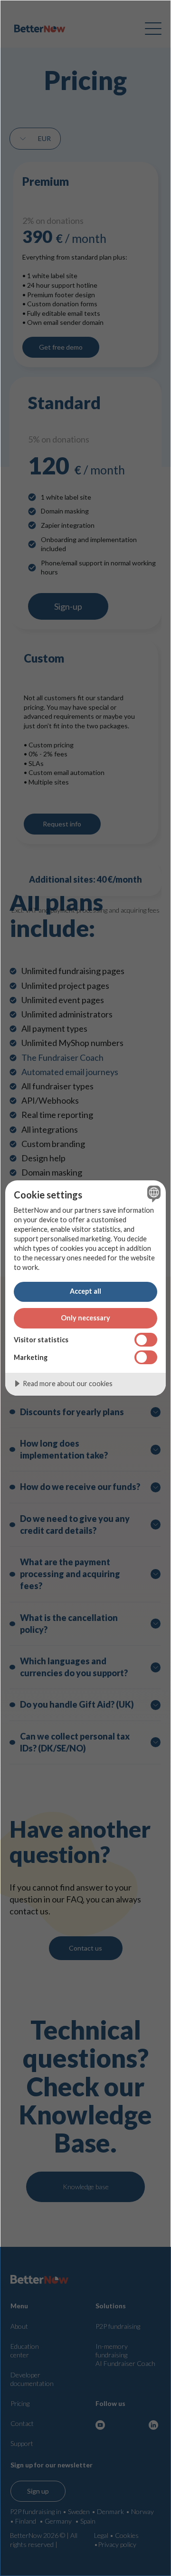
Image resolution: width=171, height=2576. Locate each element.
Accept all (85, 1291)
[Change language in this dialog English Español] (152, 1194)
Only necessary (85, 1318)
